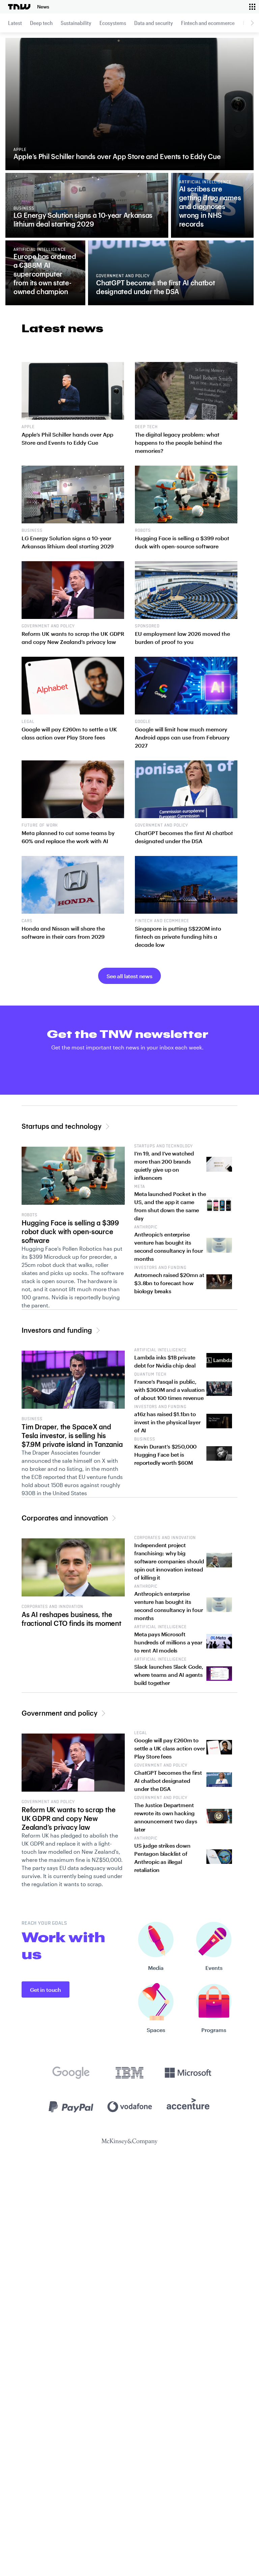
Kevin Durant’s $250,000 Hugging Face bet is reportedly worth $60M (165, 1454)
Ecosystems (113, 23)
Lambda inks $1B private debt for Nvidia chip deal (165, 1361)
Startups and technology (62, 1126)
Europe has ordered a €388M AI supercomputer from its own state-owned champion (45, 274)
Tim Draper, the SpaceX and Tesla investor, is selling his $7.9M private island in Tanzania (72, 1435)
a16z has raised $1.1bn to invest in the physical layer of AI (167, 1422)
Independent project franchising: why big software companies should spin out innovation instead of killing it (169, 1561)
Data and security (154, 23)
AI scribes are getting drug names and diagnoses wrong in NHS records (210, 206)
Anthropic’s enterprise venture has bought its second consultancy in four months (169, 1246)
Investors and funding (57, 1330)
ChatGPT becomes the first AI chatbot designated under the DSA (168, 1781)
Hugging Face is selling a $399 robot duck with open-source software (70, 1231)
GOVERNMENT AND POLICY (48, 1802)
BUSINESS (32, 1419)
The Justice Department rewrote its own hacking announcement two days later (166, 1817)
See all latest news (129, 976)
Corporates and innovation (65, 1518)
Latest (15, 23)
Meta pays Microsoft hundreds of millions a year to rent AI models (168, 1642)
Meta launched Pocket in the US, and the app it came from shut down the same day (170, 1206)
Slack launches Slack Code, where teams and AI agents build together (169, 1675)
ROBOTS (30, 1215)
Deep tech (41, 23)
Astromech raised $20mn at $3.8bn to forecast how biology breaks (169, 1283)
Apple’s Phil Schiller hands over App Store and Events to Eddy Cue (117, 156)
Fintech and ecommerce (208, 23)
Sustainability (76, 23)
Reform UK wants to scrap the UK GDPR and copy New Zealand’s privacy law (68, 1818)
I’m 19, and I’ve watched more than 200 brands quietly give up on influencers (164, 1165)
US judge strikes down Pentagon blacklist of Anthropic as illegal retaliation (162, 1858)
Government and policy (60, 1713)
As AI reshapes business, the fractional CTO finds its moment (71, 1619)
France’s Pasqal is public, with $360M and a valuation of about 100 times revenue (169, 1390)
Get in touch (46, 1990)
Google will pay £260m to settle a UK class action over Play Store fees (169, 1748)
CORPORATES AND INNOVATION (52, 1607)
